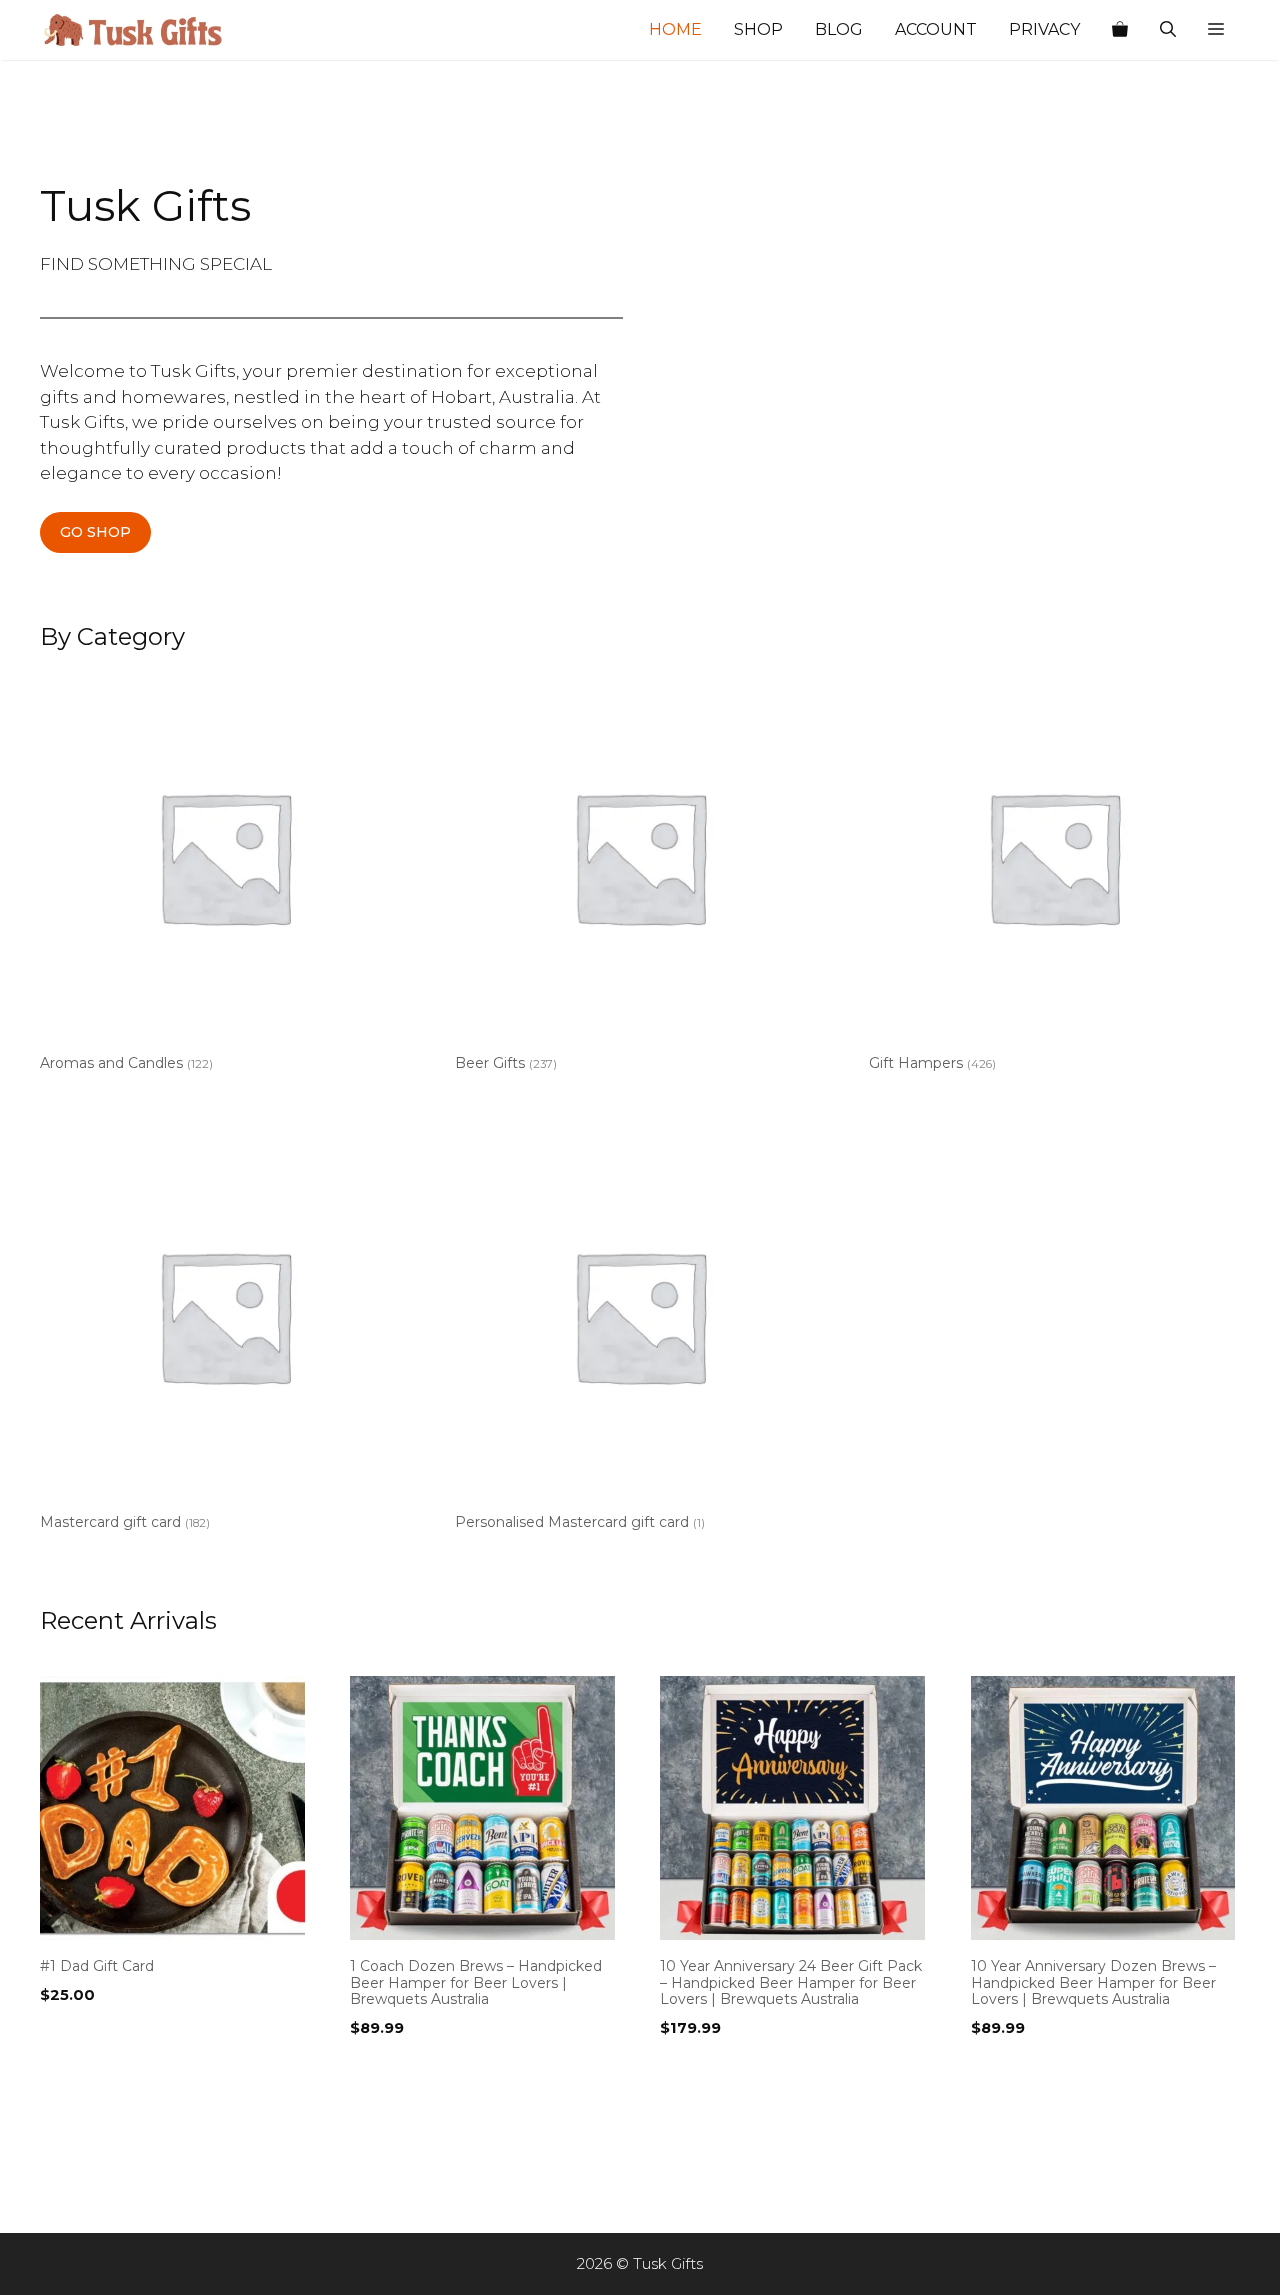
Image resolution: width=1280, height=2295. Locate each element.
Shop (758, 29)
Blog (839, 29)
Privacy (1044, 29)
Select (69, 2035)
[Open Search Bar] (1168, 30)
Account (936, 29)
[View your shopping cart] (1120, 30)
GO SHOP (95, 532)
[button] (1216, 30)
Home (675, 29)
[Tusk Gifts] (140, 30)
